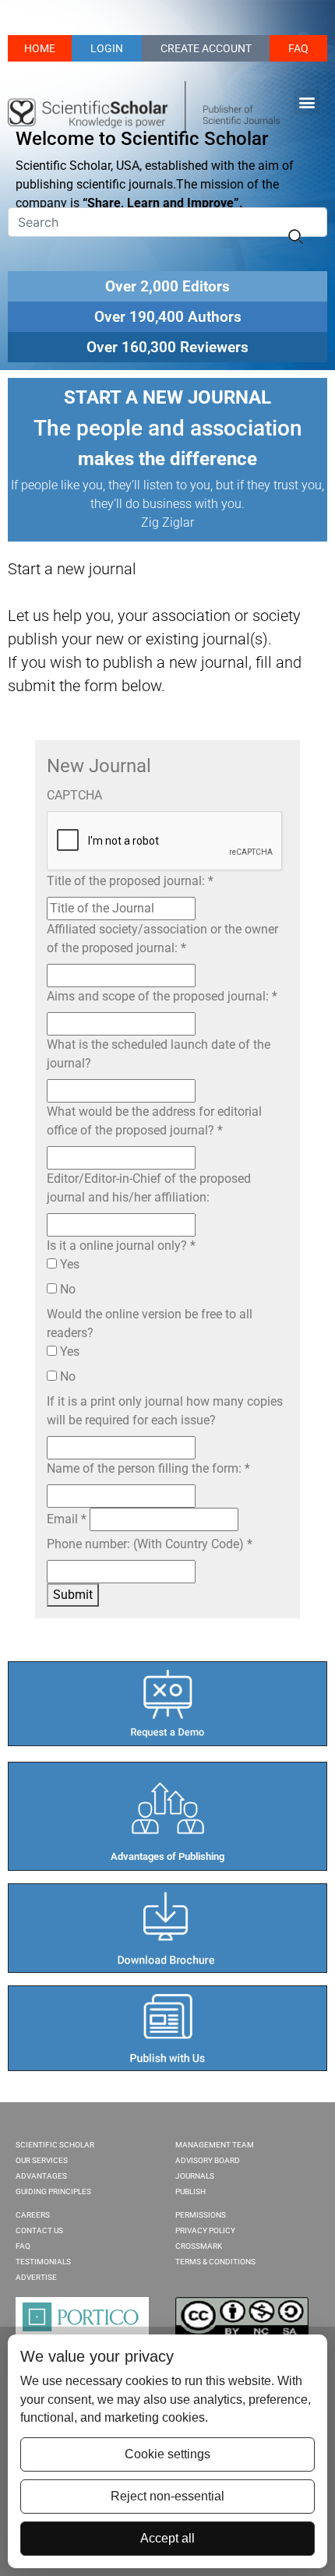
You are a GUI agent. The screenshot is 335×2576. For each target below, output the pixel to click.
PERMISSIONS (201, 2215)
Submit (73, 1595)
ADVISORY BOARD (208, 2160)
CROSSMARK (199, 2246)
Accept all (167, 2538)
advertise (36, 2277)
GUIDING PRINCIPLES (53, 2191)
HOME (40, 48)
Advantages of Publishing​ (167, 1856)
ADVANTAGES (41, 2176)
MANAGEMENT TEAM (215, 2145)
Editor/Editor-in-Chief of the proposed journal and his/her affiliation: (149, 1188)
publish (190, 2191)
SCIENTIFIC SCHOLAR (55, 2145)
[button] (307, 102)
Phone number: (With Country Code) (150, 1544)
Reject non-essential (167, 2496)
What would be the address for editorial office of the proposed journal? (154, 1121)
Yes (68, 1264)
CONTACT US (39, 2230)
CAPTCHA (74, 795)
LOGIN (107, 48)
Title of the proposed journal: (130, 881)
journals (195, 2176)
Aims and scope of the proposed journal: (162, 996)
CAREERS (33, 2215)
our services (42, 2160)
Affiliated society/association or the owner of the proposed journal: (162, 939)
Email (67, 1519)
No (66, 1289)
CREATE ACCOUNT (206, 48)
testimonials (43, 2262)
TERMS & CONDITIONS (215, 2262)
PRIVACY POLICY (205, 2230)
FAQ (298, 48)
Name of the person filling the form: (148, 1468)
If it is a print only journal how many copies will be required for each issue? (165, 1411)
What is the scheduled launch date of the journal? (159, 1054)
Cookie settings (167, 2454)
